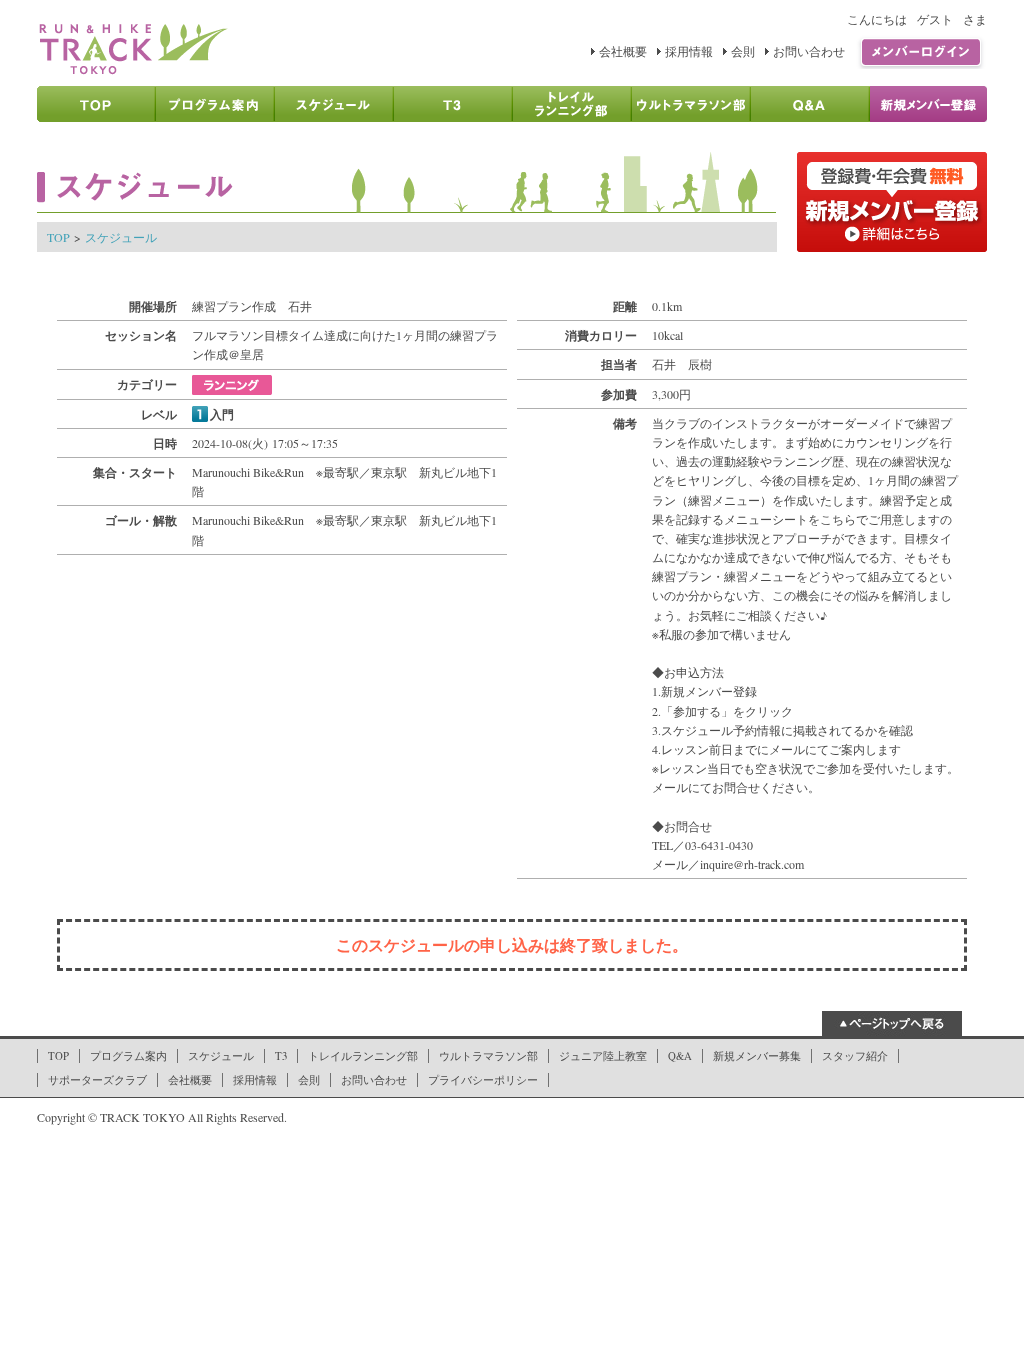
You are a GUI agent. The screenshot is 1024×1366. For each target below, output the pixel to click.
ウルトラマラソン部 (488, 1056)
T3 (281, 1056)
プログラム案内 (128, 1056)
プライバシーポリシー (483, 1080)
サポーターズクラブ (97, 1080)
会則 (743, 51)
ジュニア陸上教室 (603, 1056)
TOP (58, 237)
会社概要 (623, 51)
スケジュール (121, 237)
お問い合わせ (809, 51)
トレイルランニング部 (363, 1056)
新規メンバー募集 (757, 1056)
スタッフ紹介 (855, 1056)
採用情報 (689, 51)
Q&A (680, 1056)
